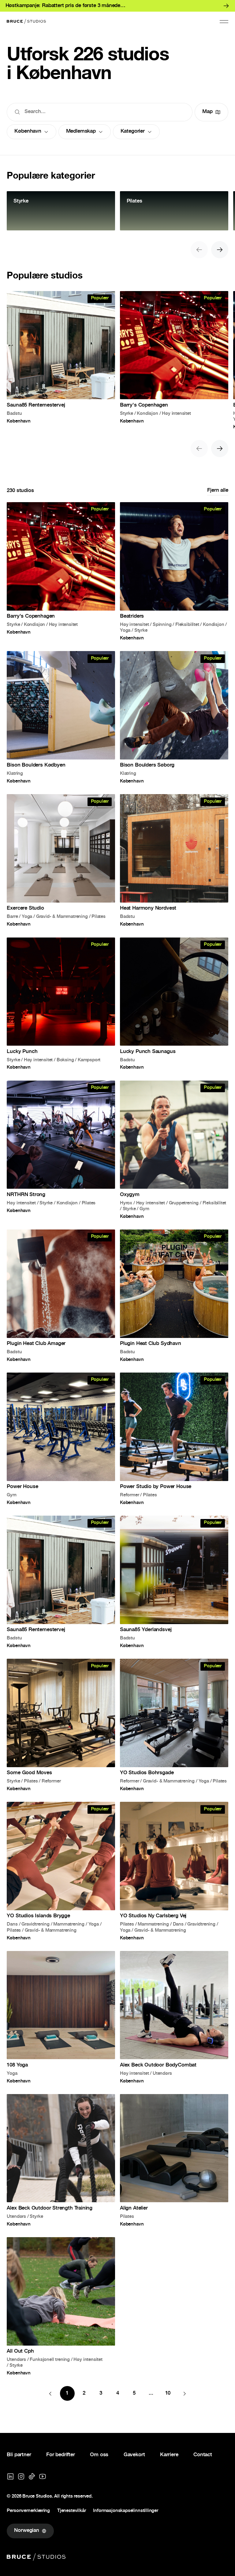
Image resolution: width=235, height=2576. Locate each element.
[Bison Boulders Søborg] (174, 717)
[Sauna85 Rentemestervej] (61, 360)
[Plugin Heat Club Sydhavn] (174, 1296)
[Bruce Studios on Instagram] (21, 2476)
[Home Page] (26, 21)
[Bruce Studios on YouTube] (43, 2476)
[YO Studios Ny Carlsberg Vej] (174, 1871)
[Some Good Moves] (61, 1725)
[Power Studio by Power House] (174, 1439)
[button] (224, 21)
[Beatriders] (174, 571)
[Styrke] (61, 211)
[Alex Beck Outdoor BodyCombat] (174, 2017)
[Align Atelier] (174, 2160)
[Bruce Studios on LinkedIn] (10, 2476)
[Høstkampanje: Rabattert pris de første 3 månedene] (117, 6)
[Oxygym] (174, 1150)
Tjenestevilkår (71, 2511)
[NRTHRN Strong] (61, 1150)
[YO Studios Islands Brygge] (61, 1871)
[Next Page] (185, 2393)
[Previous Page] (50, 2393)
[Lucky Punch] (61, 1004)
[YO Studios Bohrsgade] (174, 1725)
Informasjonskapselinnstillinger (125, 2511)
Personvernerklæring (28, 2511)
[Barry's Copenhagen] (174, 360)
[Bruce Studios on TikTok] (32, 2476)
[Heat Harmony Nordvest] (174, 860)
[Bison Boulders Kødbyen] (61, 717)
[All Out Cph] (61, 2306)
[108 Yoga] (61, 2017)
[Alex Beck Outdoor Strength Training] (61, 2160)
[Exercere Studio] (61, 860)
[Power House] (61, 1439)
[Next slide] (220, 250)
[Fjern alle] (218, 491)
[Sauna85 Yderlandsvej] (174, 1582)
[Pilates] (174, 211)
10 (168, 2394)
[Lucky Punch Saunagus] (174, 1004)
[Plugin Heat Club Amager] (61, 1296)
